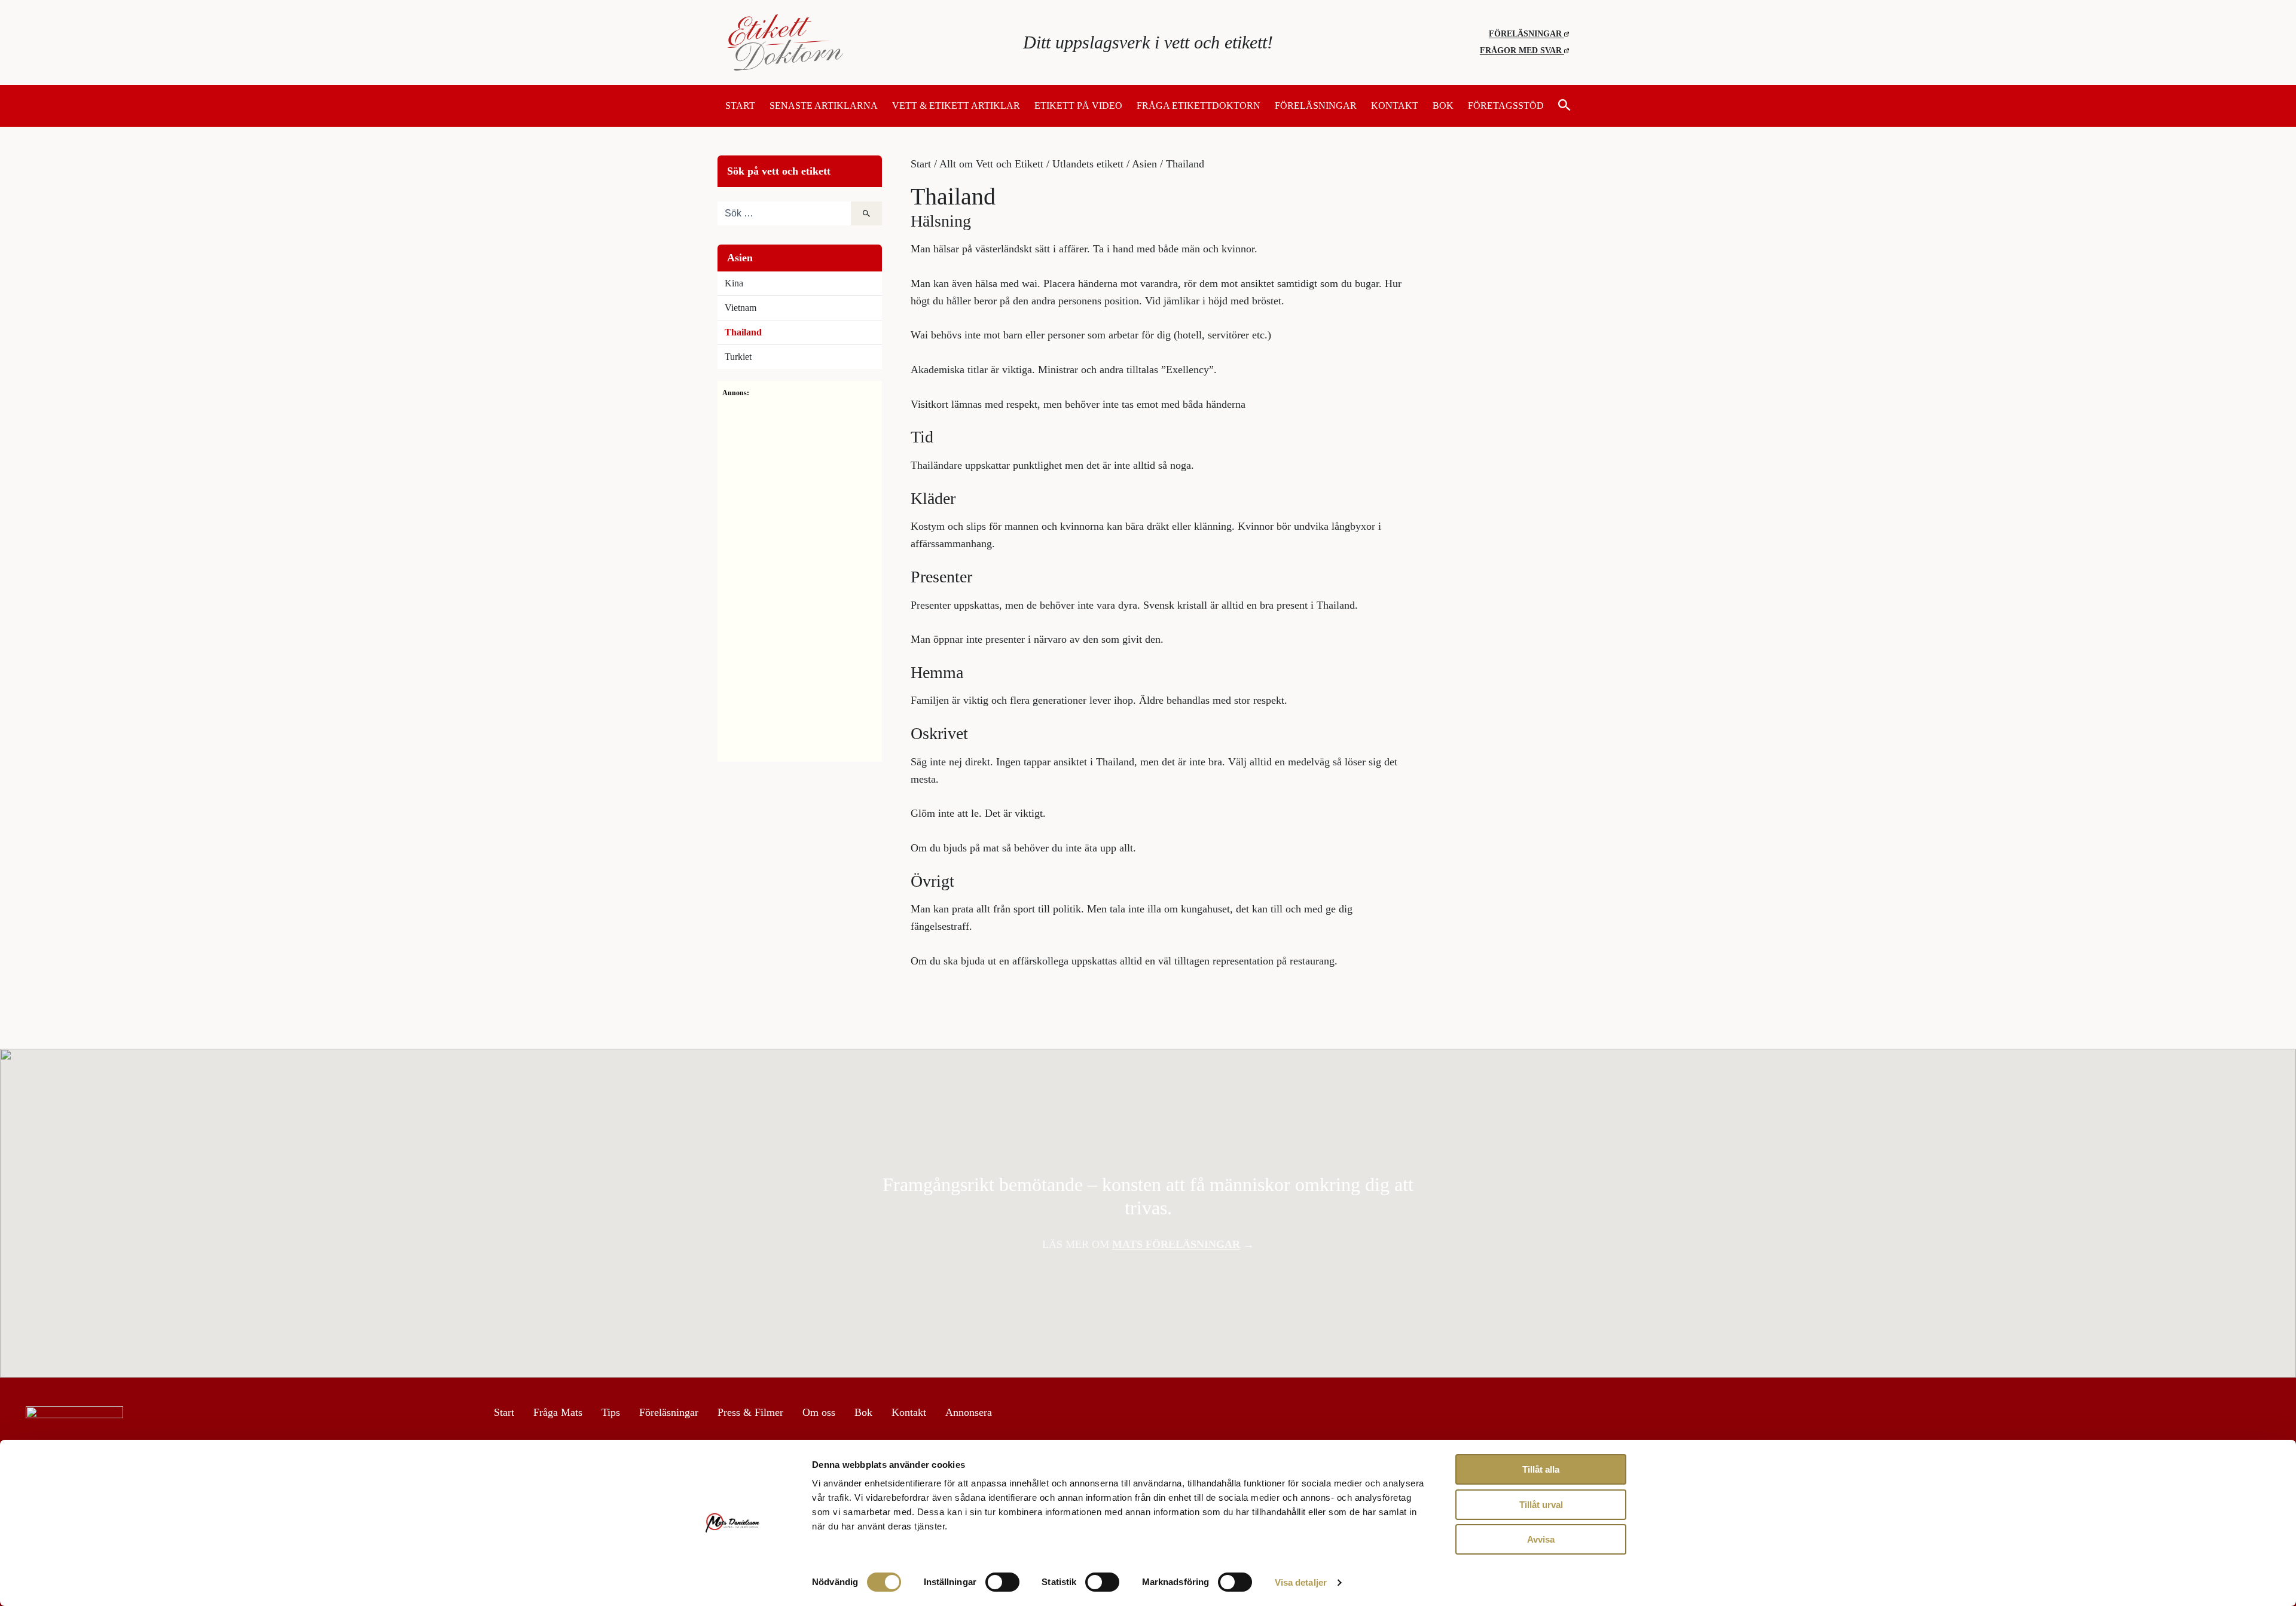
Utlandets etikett (1088, 164)
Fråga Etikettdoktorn (1199, 106)
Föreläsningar (1526, 34)
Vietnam (741, 308)
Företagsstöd (1506, 106)
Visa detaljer (1301, 1582)
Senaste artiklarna (824, 106)
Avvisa (1541, 1539)
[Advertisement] (800, 578)
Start (740, 106)
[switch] (1002, 1582)
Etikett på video (1078, 106)
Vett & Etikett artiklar (956, 106)
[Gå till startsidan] (867, 42)
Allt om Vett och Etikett (991, 164)
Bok (1443, 106)
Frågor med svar (1522, 51)
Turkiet (738, 357)
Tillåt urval (1541, 1505)
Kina (734, 283)
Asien (1144, 164)
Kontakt (1395, 106)
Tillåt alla (1541, 1469)
